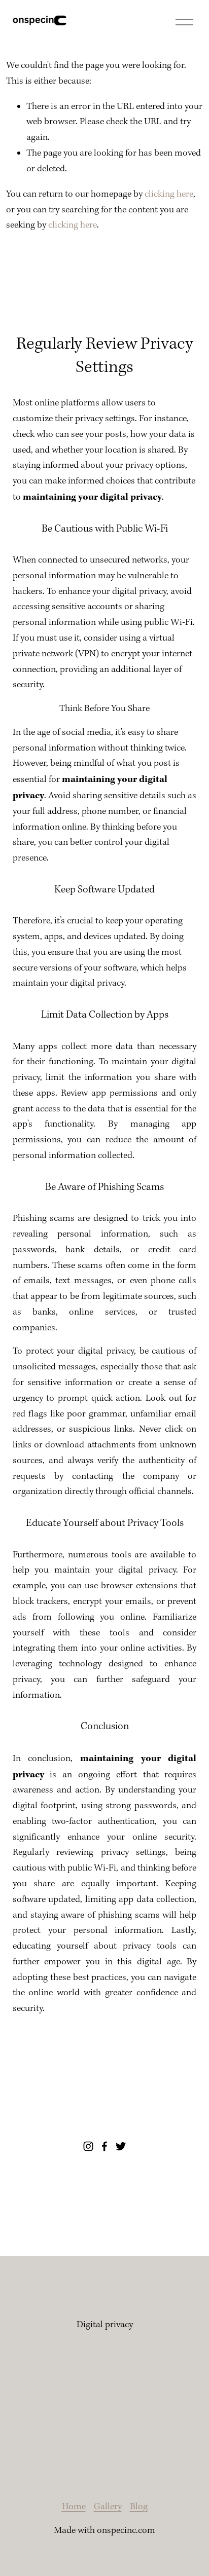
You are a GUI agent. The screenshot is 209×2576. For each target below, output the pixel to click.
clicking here (169, 194)
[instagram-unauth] (88, 2146)
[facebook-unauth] (104, 2146)
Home (74, 2507)
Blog (139, 2507)
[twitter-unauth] (121, 2146)
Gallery (108, 2507)
